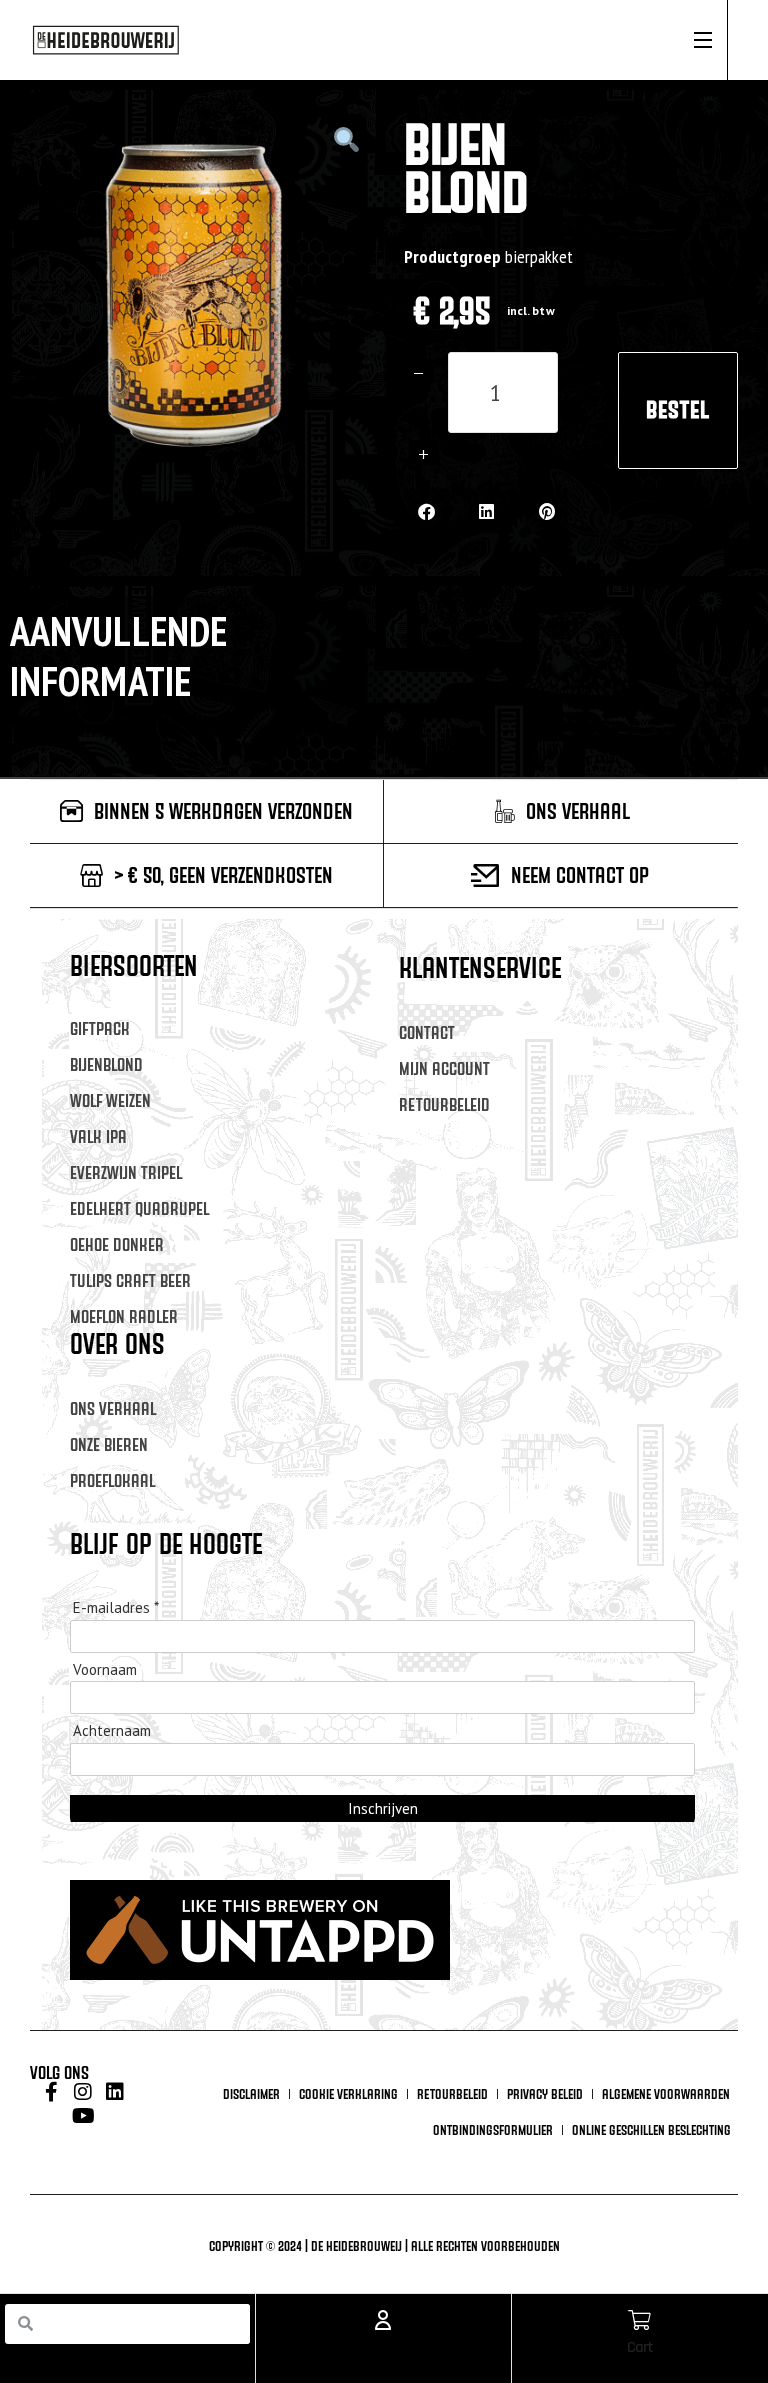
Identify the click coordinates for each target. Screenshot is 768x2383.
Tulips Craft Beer (130, 1280)
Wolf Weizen (110, 1100)
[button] (426, 511)
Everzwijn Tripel (126, 1172)
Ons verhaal (113, 1408)
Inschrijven (383, 1808)
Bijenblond (106, 1064)
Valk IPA (98, 1136)
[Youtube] (83, 2116)
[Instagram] (83, 2092)
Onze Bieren (109, 1444)
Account (383, 2347)
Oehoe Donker (117, 1244)
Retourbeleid (444, 1104)
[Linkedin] (115, 2092)
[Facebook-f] (51, 2092)
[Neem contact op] (484, 875)
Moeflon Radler (124, 1316)
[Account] (383, 2320)
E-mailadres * (116, 1607)
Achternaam (112, 1730)
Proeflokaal (112, 1480)
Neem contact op (580, 875)
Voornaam (105, 1669)
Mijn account (444, 1068)
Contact (427, 1032)
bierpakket (539, 256)
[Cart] (640, 2320)
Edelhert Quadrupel (139, 1208)
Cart (640, 2347)
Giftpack (100, 1028)
